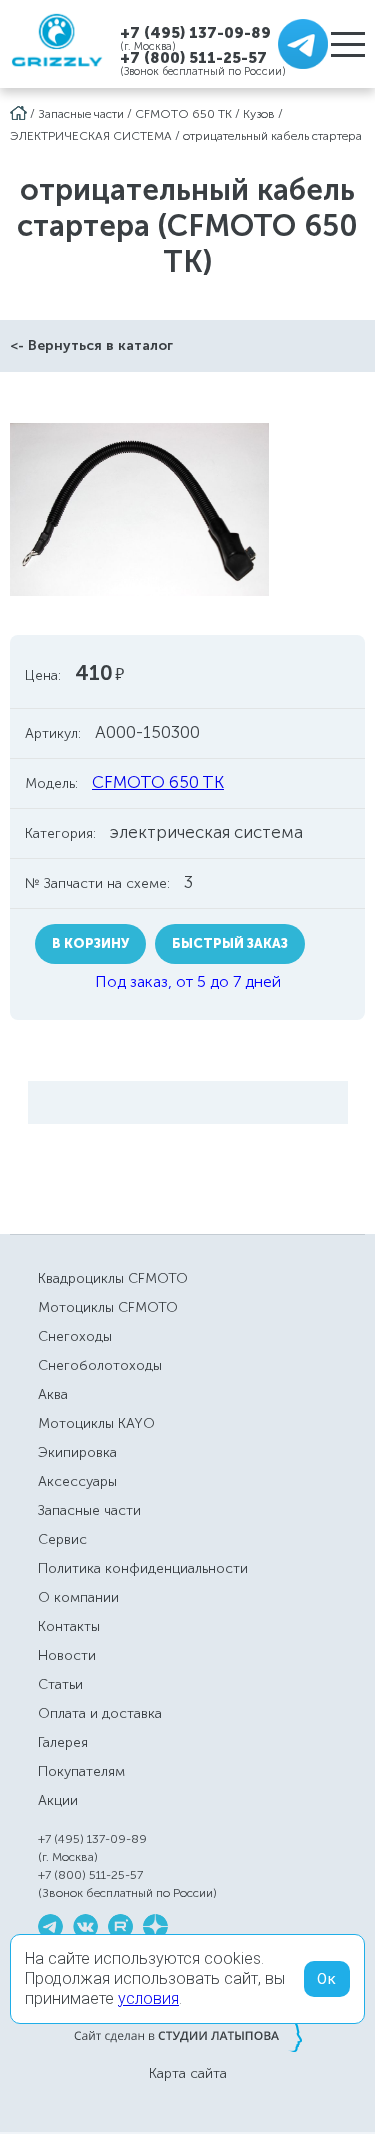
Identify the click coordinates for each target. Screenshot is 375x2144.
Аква (53, 1394)
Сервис (62, 1539)
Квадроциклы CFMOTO (113, 1278)
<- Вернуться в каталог (91, 345)
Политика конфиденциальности (143, 1568)
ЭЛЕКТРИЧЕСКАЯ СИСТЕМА (91, 136)
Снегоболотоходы (100, 1365)
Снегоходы (75, 1336)
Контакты (69, 1626)
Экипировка (77, 1452)
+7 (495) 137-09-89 (195, 32)
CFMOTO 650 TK (183, 114)
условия (148, 1998)
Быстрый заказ (230, 943)
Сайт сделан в (188, 2035)
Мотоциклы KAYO (96, 1423)
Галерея (63, 1742)
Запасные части (81, 114)
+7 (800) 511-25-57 (193, 58)
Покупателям (81, 1771)
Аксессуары (77, 1481)
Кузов (259, 114)
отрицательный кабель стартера (272, 136)
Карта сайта (188, 2074)
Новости (67, 1655)
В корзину (90, 943)
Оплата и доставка (100, 1713)
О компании (78, 1597)
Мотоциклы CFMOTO (108, 1307)
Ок (327, 1979)
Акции (58, 1800)
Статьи (60, 1684)
